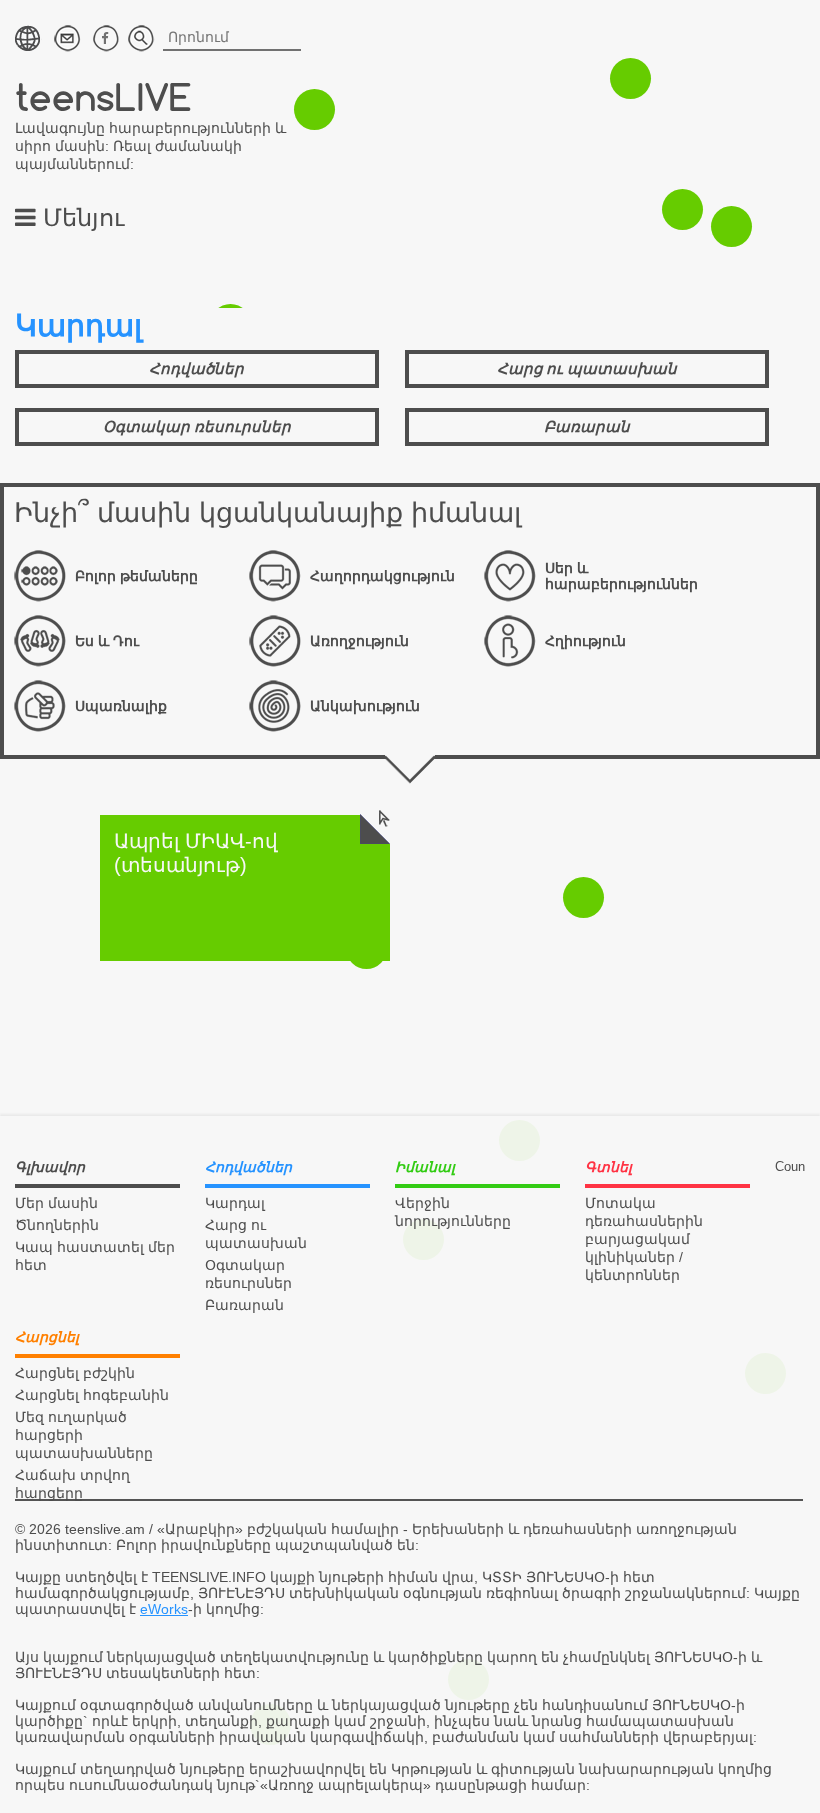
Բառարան (587, 426)
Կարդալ (235, 1203)
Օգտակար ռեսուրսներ (197, 426)
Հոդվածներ (196, 368)
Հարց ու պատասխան (587, 368)
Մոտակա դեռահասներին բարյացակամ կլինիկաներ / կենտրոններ (644, 1239)
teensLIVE (103, 96)
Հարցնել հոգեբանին (92, 1395)
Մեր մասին (56, 1203)
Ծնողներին (57, 1225)
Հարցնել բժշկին (75, 1373)
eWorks (164, 1609)
